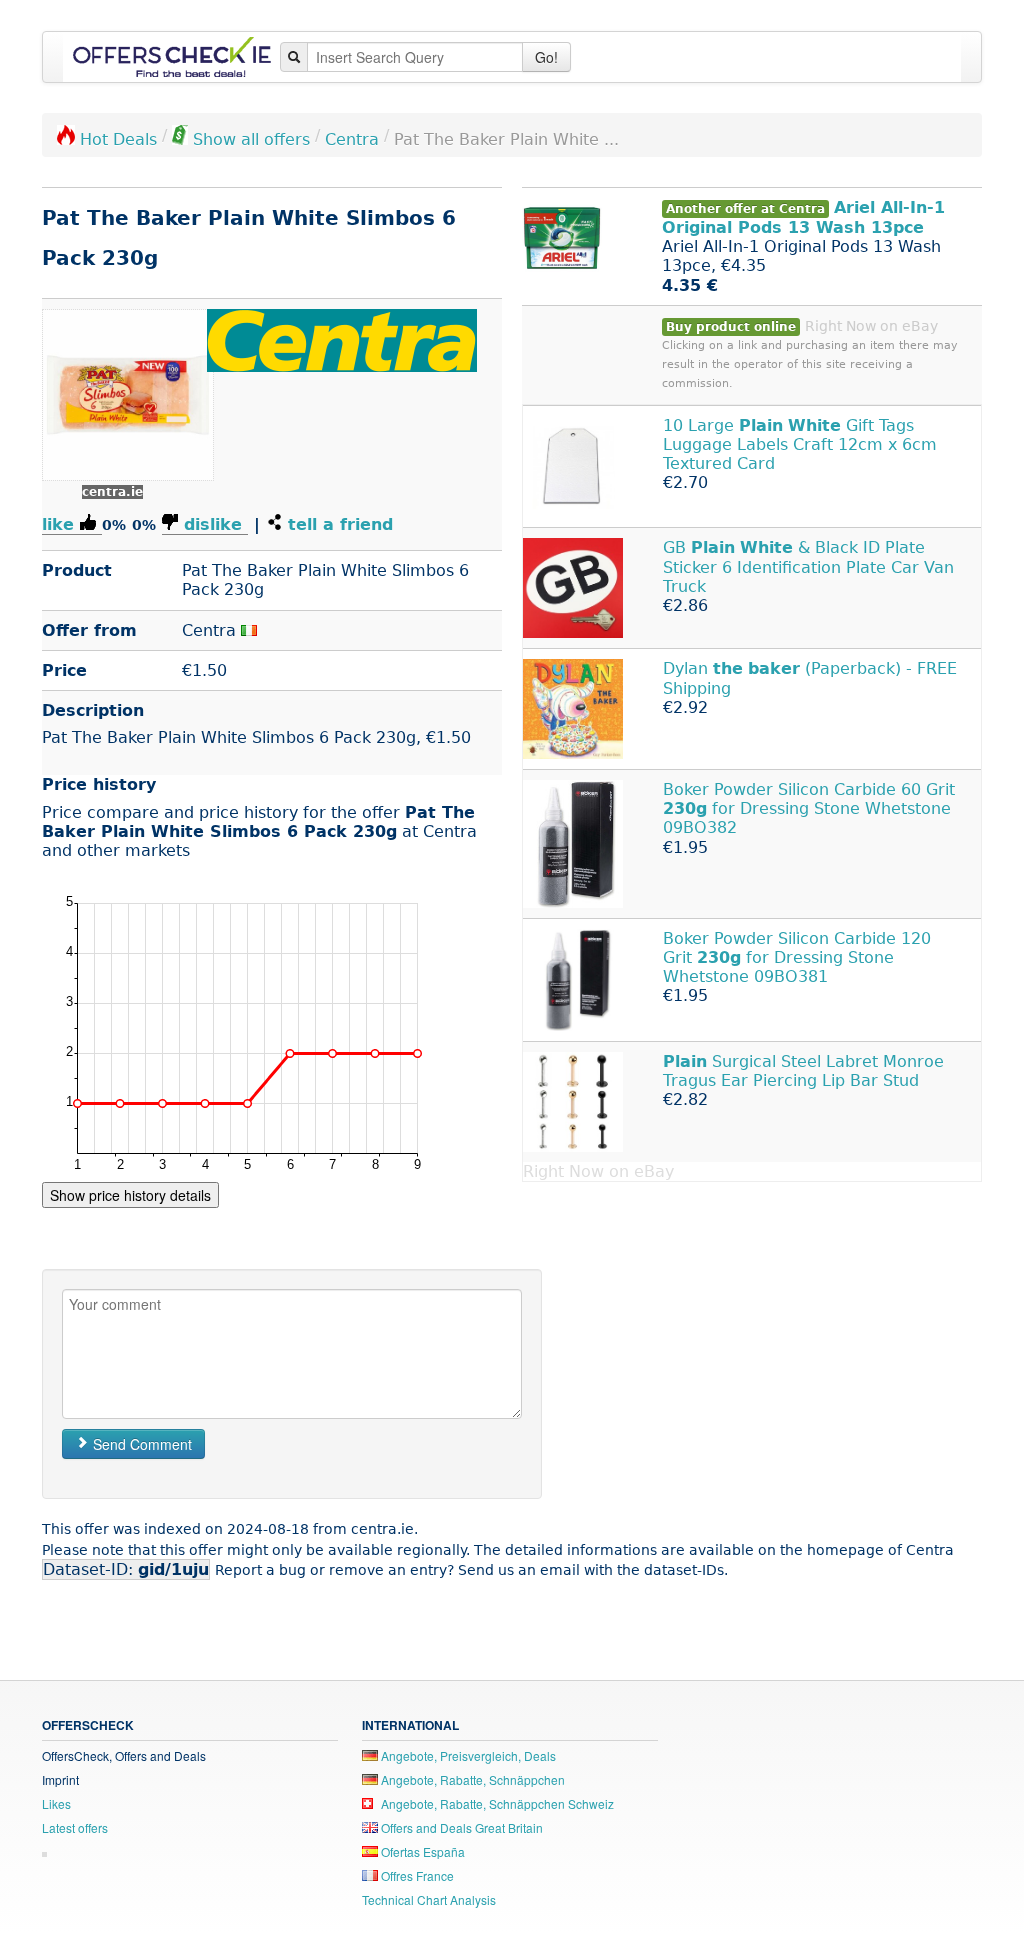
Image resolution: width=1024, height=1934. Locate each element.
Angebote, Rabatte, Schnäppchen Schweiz (496, 1803)
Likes (56, 1803)
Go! (546, 57)
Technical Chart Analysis (429, 1899)
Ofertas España (421, 1851)
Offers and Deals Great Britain (460, 1827)
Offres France (416, 1875)
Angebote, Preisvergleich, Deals (467, 1755)
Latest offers (75, 1827)
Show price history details (130, 1195)
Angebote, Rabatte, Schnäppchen (471, 1779)
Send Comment (140, 1444)
